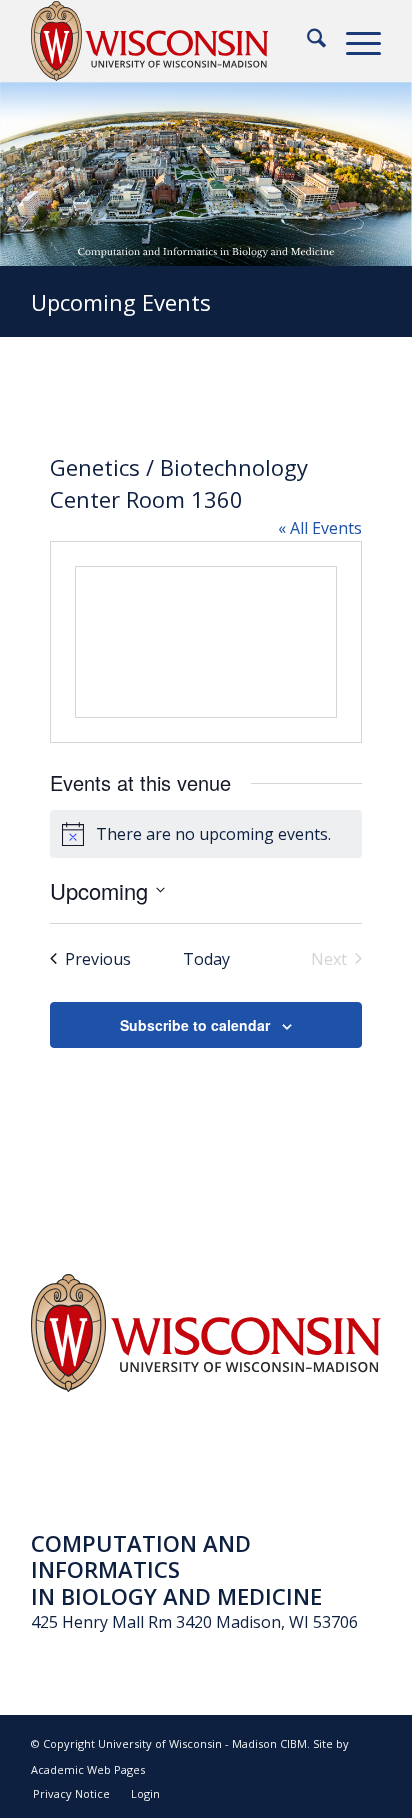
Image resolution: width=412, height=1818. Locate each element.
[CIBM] (171, 41)
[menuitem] (306, 41)
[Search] (306, 41)
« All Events (320, 528)
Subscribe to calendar (195, 1025)
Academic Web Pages (88, 1769)
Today (206, 959)
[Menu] (353, 41)
